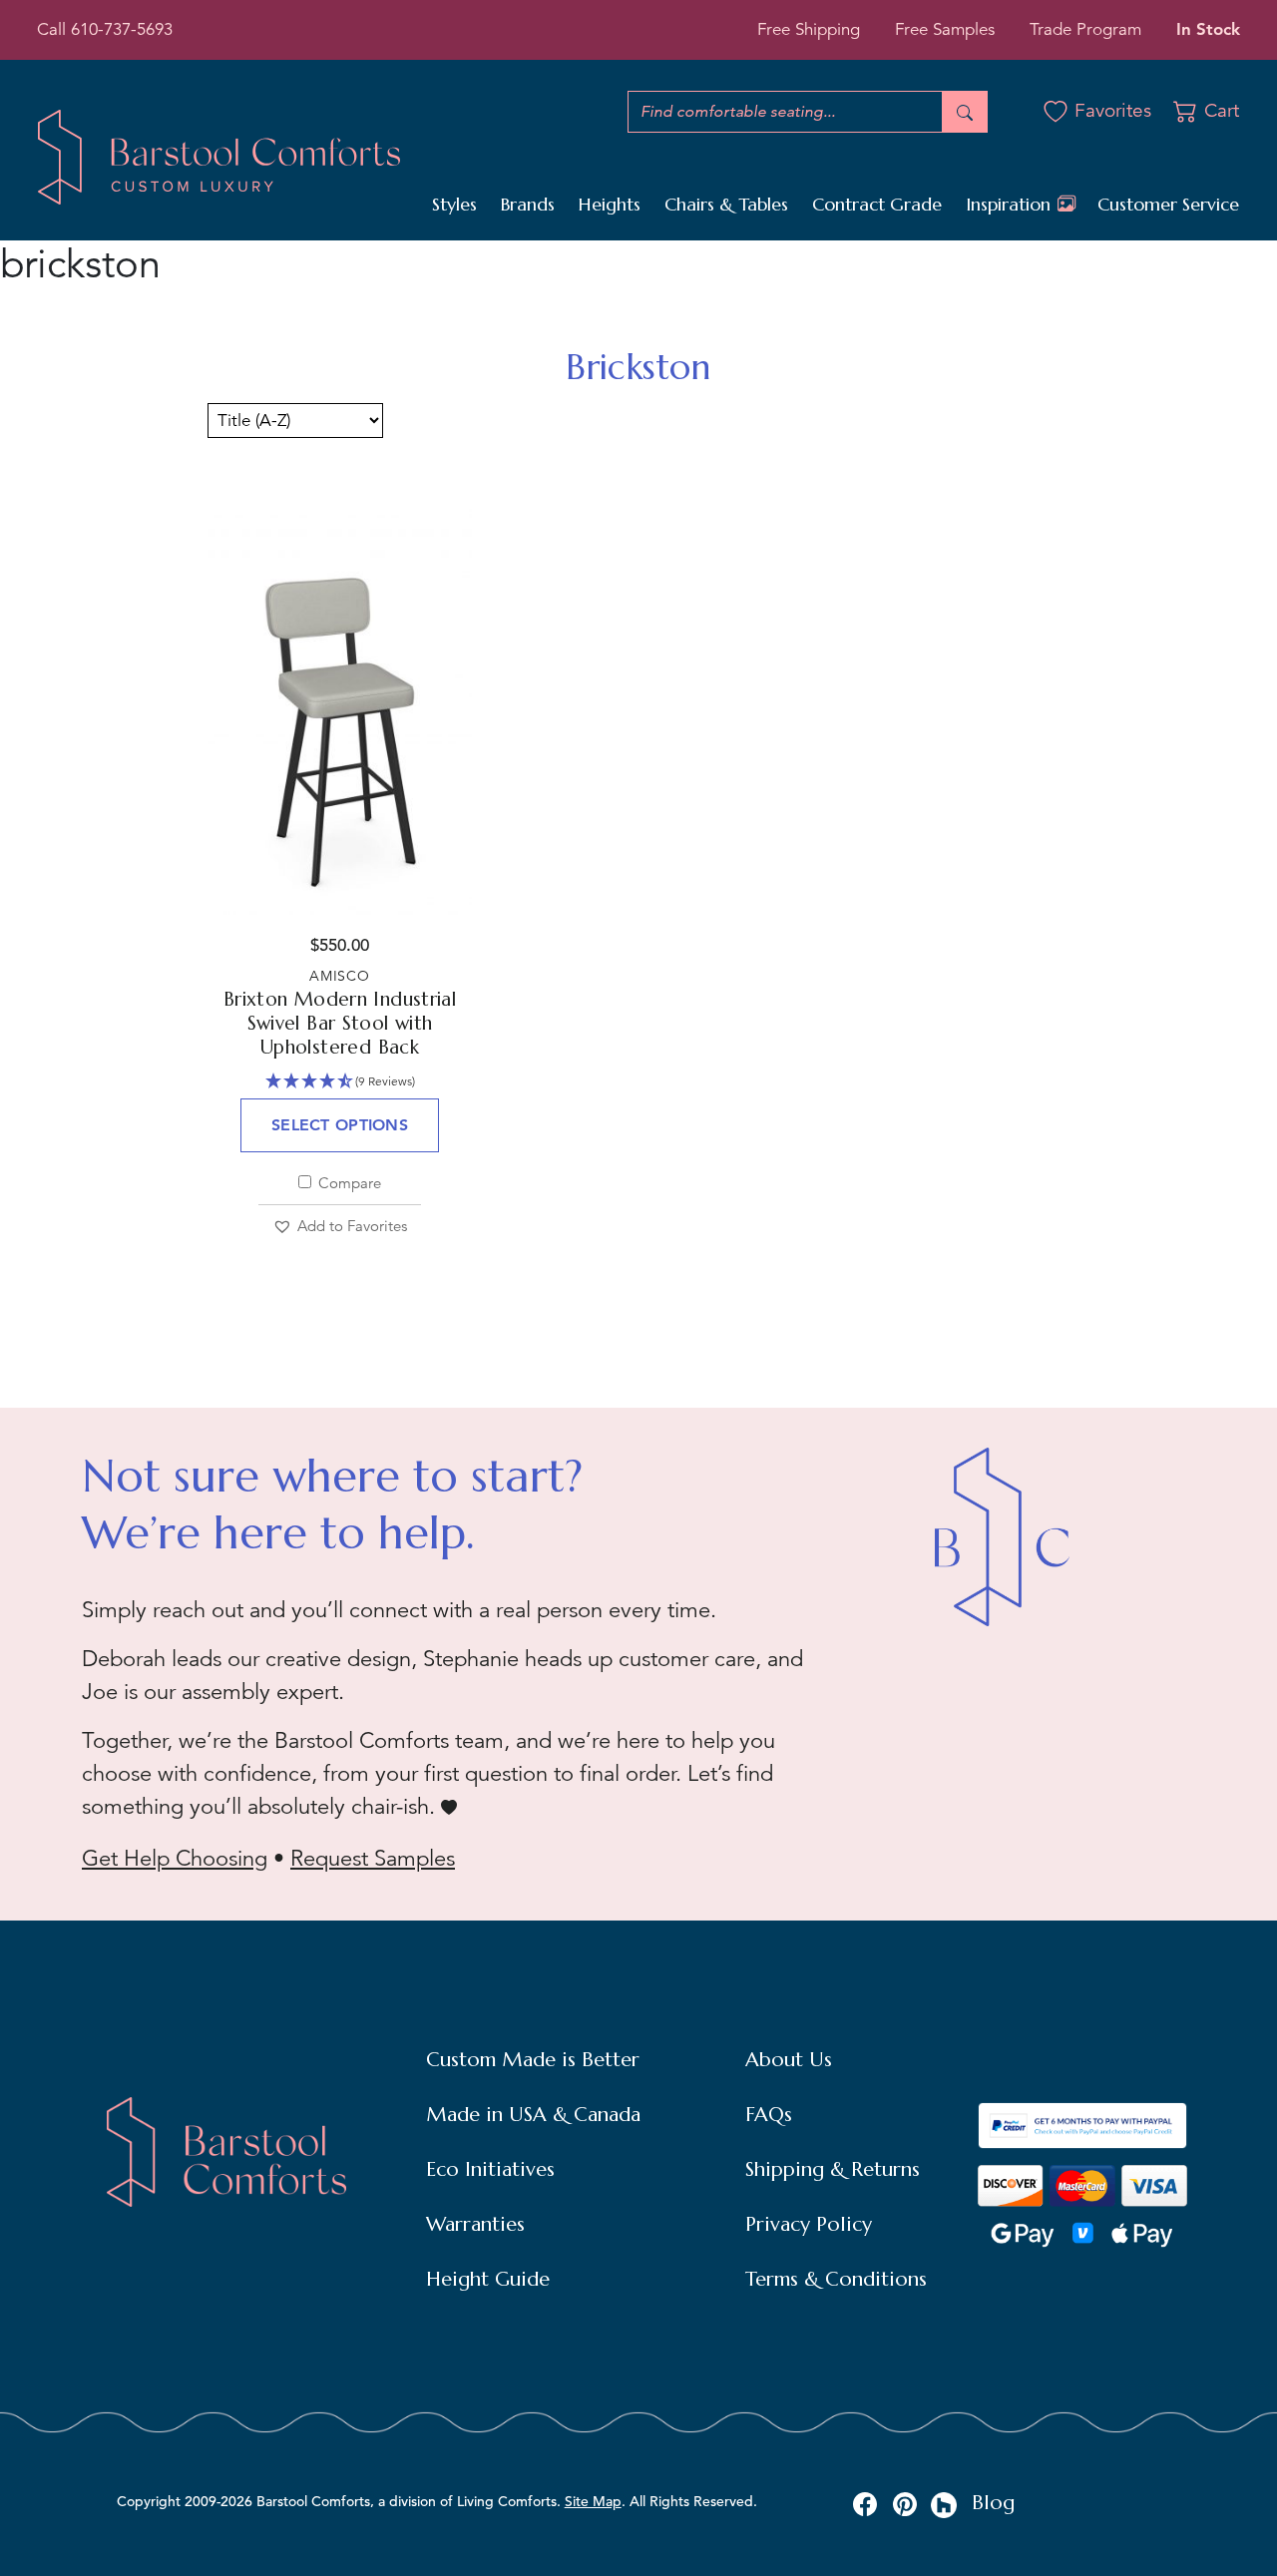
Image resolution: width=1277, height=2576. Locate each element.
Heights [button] (610, 204)
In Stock (1208, 29)
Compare (348, 1183)
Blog (993, 2503)
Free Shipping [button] (809, 29)
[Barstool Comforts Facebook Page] (865, 2503)
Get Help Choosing (175, 1858)
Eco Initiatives (490, 2169)
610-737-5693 (122, 29)
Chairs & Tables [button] (726, 204)
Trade (1085, 29)
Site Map (593, 2501)
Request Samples (373, 1858)
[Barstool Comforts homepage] (219, 156)
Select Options (340, 1125)
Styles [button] (454, 204)
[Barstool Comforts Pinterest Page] (905, 2503)
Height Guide (488, 2279)
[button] (340, 1227)
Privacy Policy (809, 2224)
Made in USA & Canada (533, 2115)
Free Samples (945, 29)
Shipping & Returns (833, 2169)
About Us (789, 2060)
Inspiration (1011, 204)
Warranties (475, 2224)
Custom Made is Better (533, 2060)
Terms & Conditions (836, 2279)
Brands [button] (528, 204)
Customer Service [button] (1168, 204)
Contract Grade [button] (877, 204)
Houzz (944, 2505)
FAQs (769, 2115)
